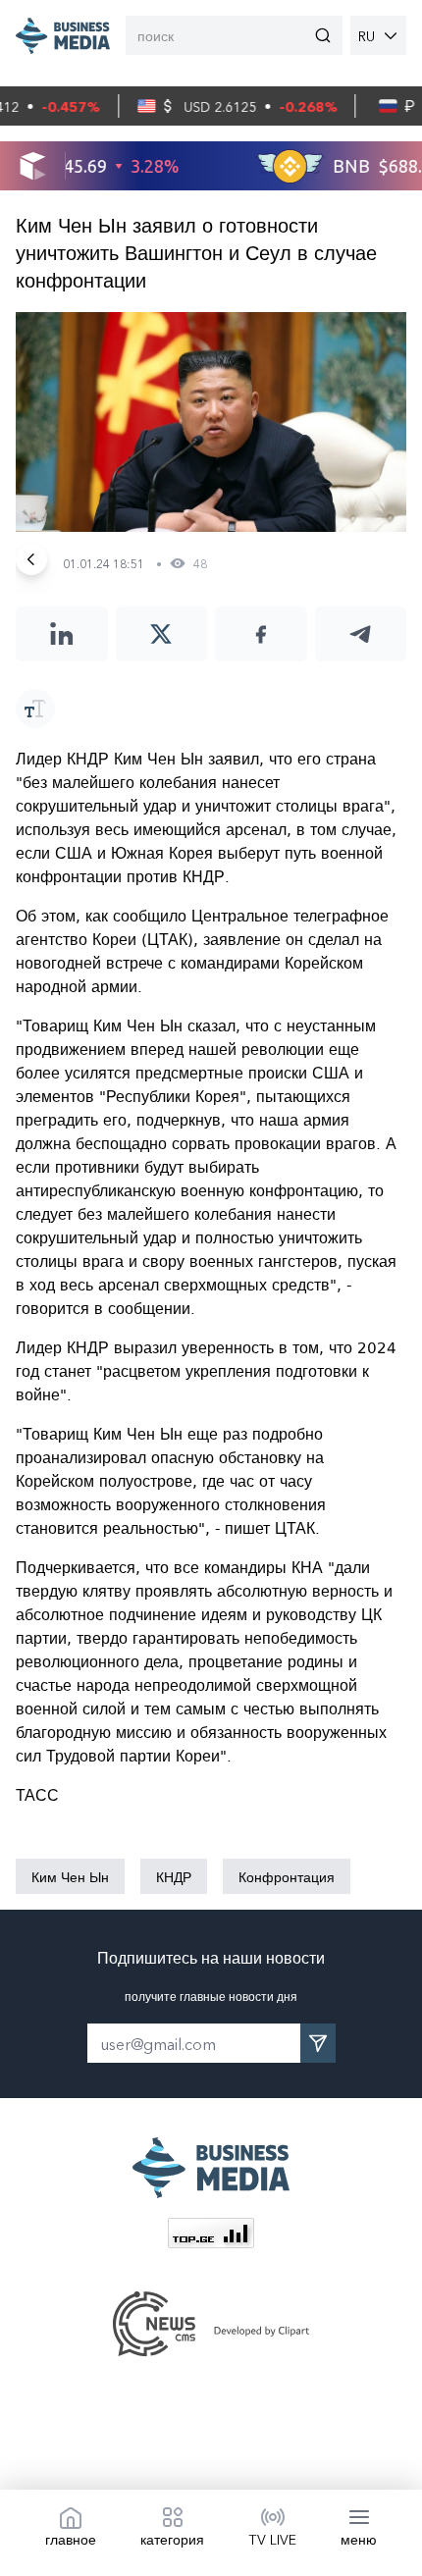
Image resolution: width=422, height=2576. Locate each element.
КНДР (174, 1876)
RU (367, 35)
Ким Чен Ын (70, 1876)
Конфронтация (287, 1876)
